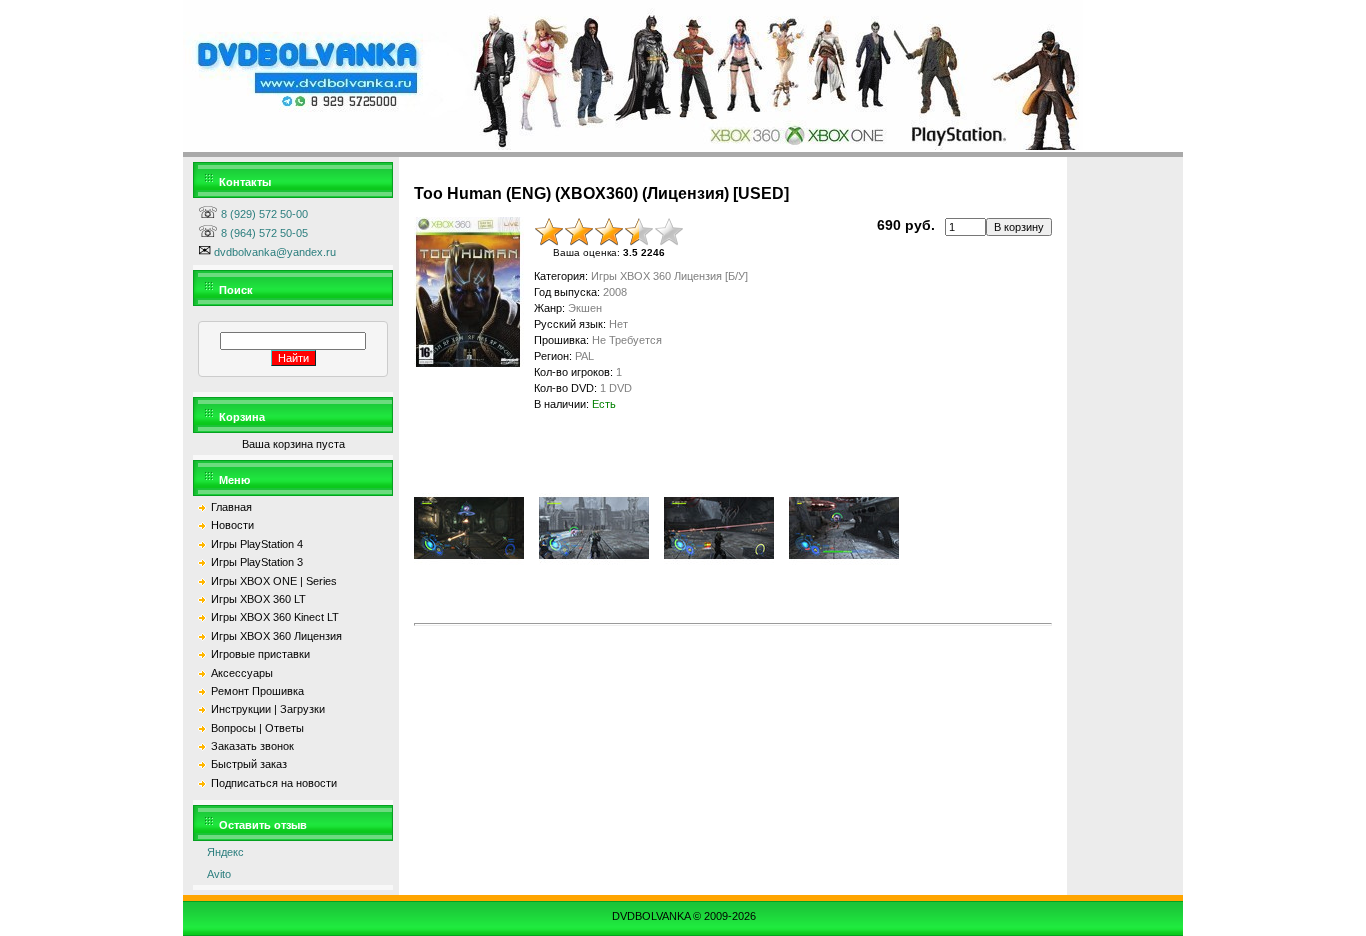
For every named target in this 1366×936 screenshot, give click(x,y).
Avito (214, 874)
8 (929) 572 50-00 (263, 214)
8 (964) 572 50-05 (263, 233)
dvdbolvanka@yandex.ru (273, 252)
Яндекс (221, 852)
